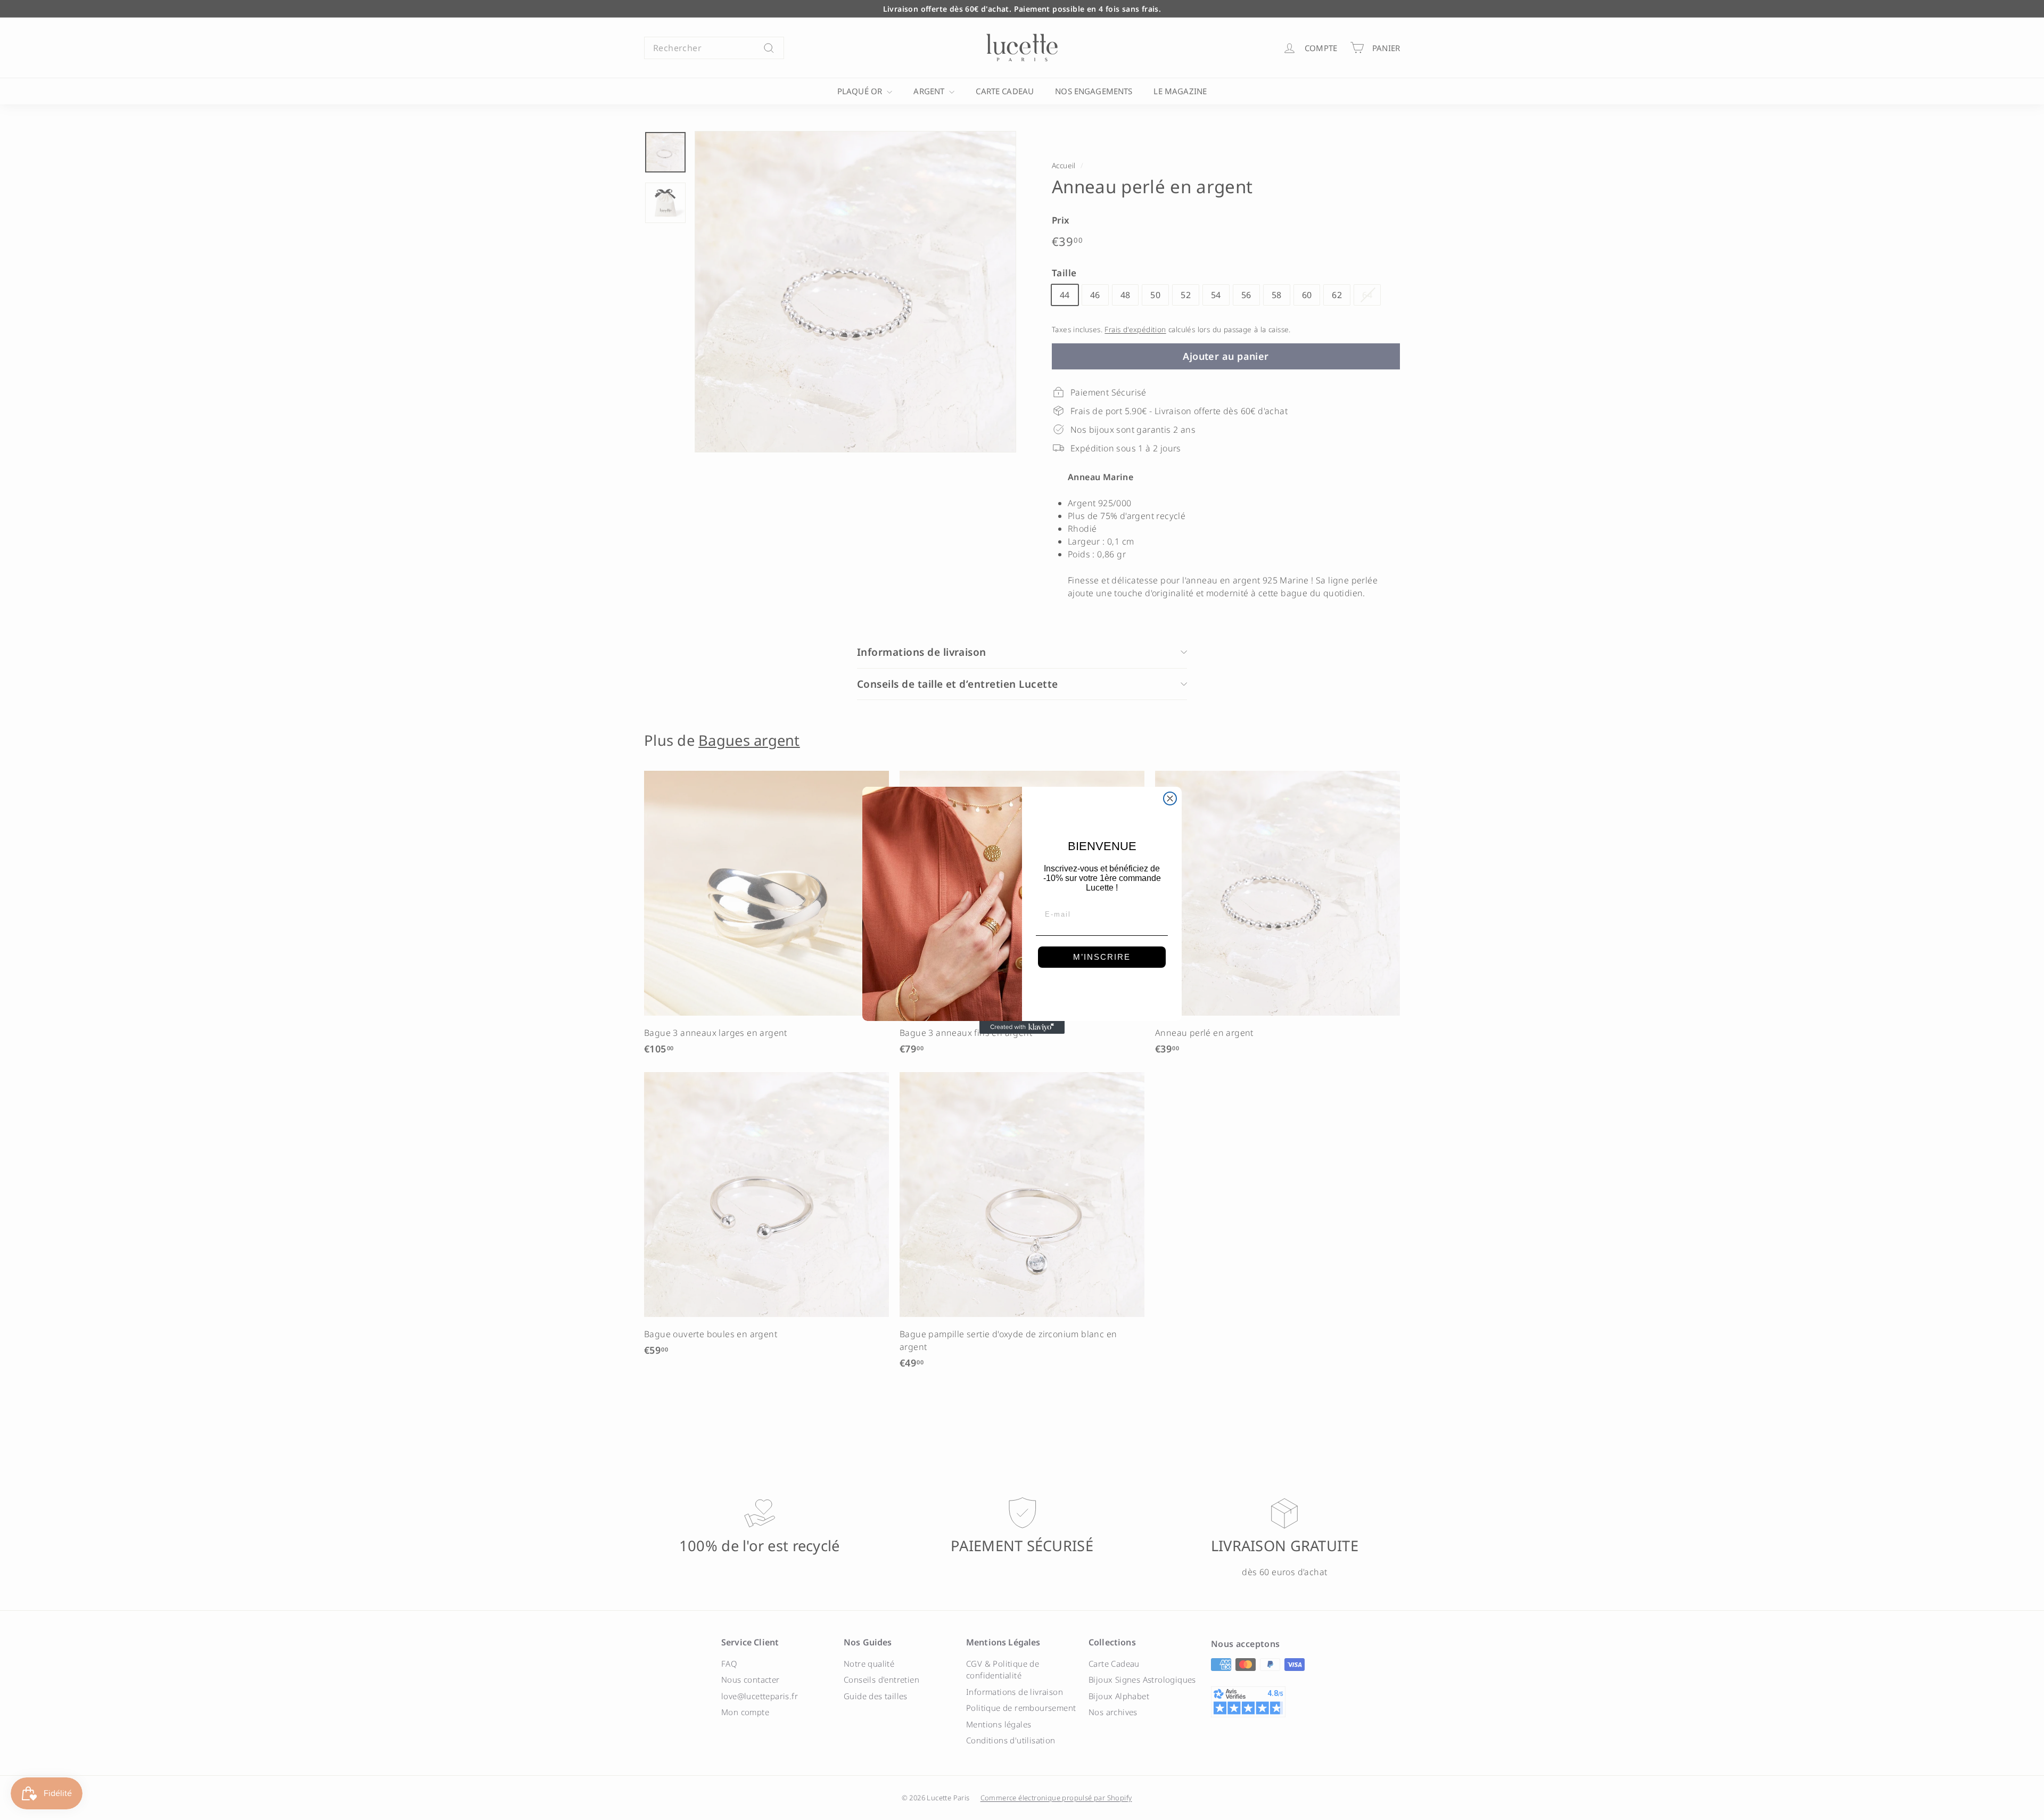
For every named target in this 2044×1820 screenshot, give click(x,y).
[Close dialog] (1170, 798)
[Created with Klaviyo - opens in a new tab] (1022, 1027)
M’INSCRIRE (1102, 957)
